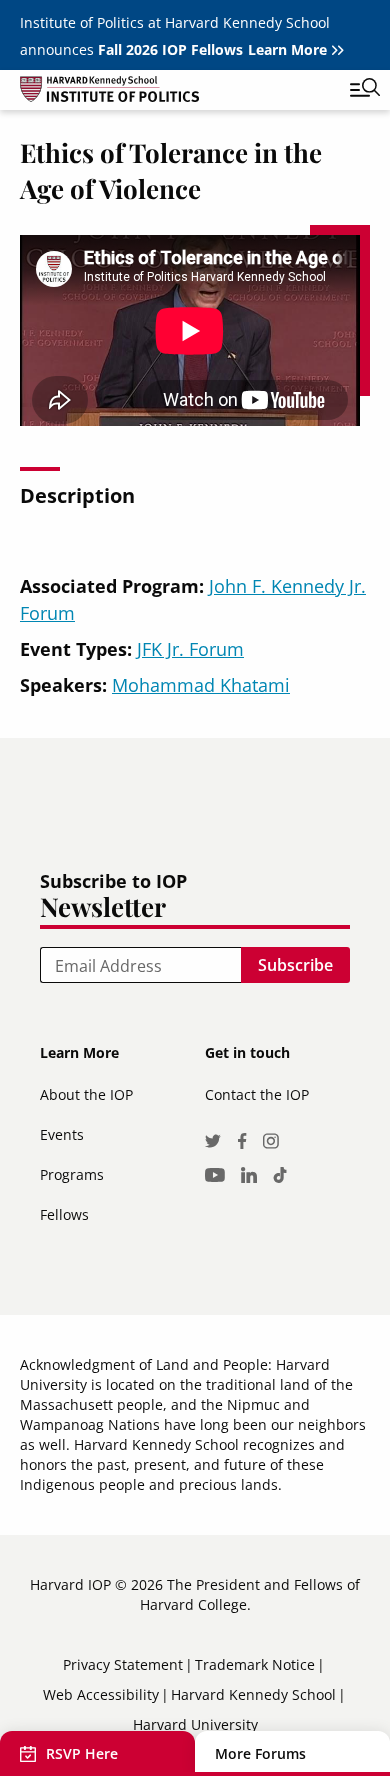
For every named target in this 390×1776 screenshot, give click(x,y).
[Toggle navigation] (350, 90)
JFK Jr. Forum (190, 649)
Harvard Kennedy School (253, 1694)
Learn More (287, 49)
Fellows (64, 1214)
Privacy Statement (123, 1664)
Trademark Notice (255, 1664)
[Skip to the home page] (175, 92)
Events (62, 1134)
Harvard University (195, 1724)
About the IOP (86, 1094)
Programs (72, 1174)
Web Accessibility (101, 1694)
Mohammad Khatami (201, 685)
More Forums (260, 1753)
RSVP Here (82, 1753)
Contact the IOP (257, 1094)
